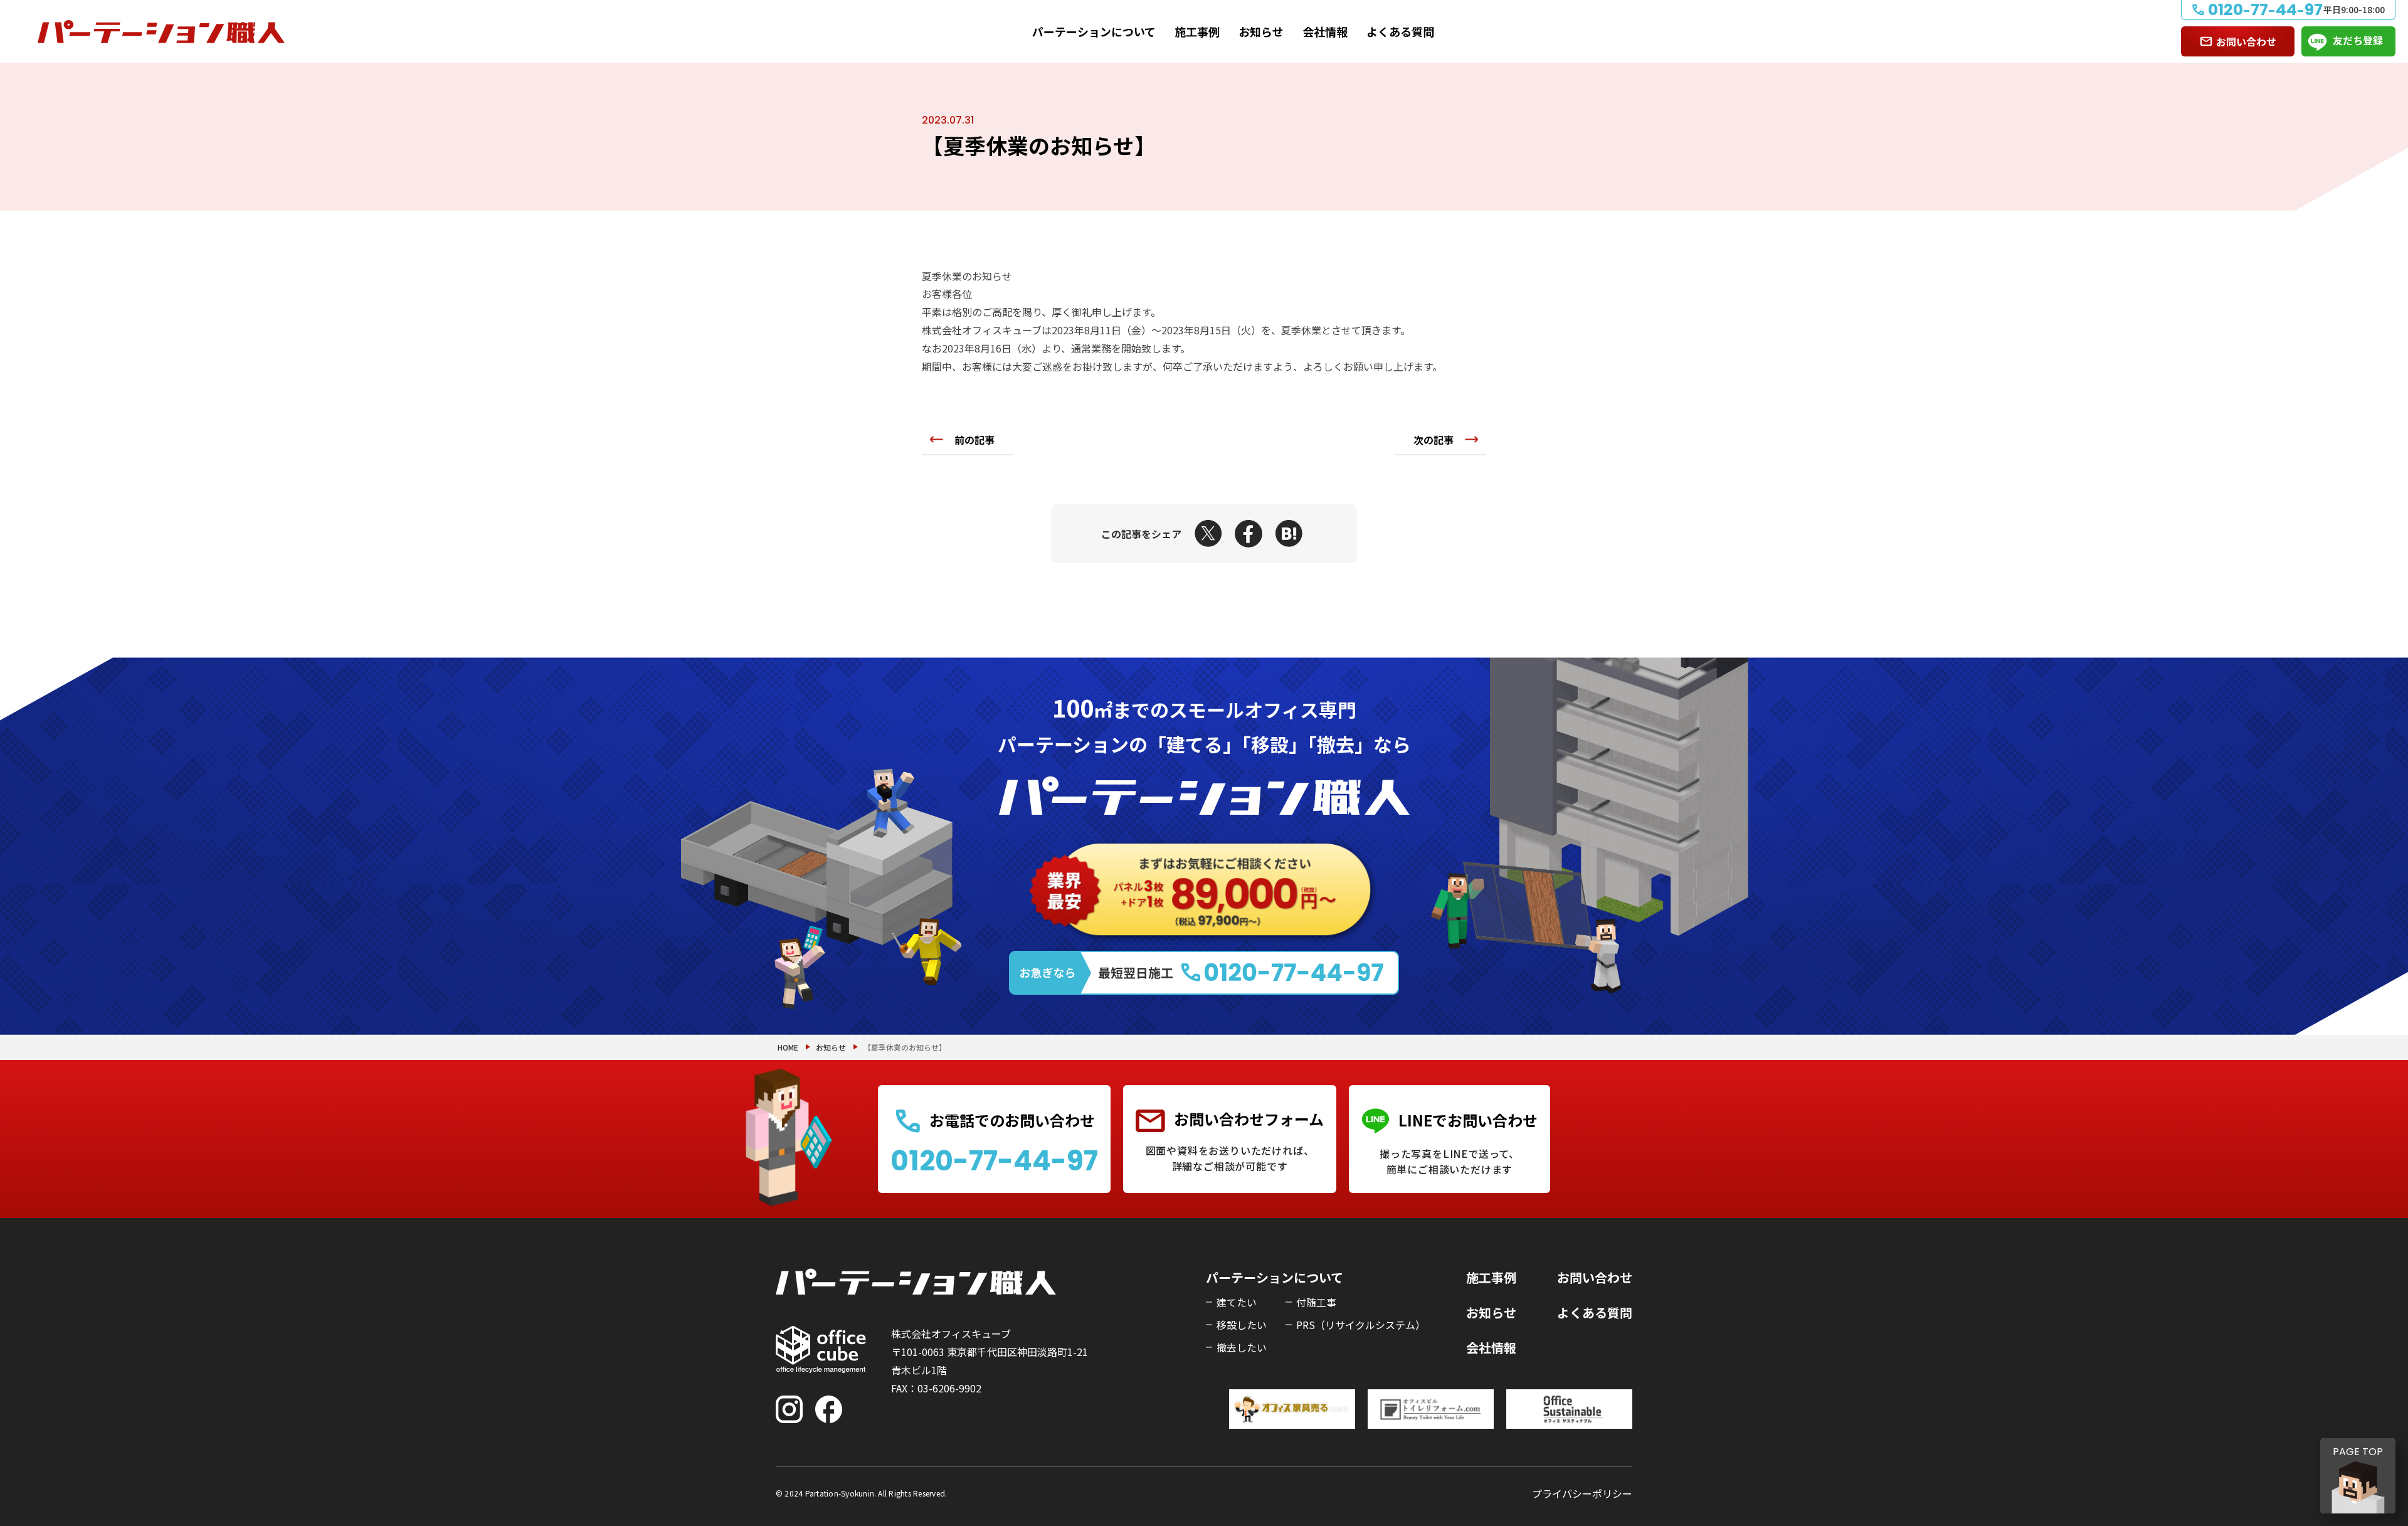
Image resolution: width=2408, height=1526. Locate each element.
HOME (788, 1047)
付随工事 (1316, 1302)
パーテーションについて (1094, 31)
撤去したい (1242, 1347)
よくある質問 (1400, 31)
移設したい (1242, 1325)
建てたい (1237, 1302)
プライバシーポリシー (1582, 1493)
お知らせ (1261, 31)
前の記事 (974, 440)
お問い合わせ (2246, 41)
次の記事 (1434, 440)
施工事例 (1197, 31)
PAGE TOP (2358, 1452)
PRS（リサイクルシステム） (1361, 1325)
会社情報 (1325, 31)
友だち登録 (2358, 40)
